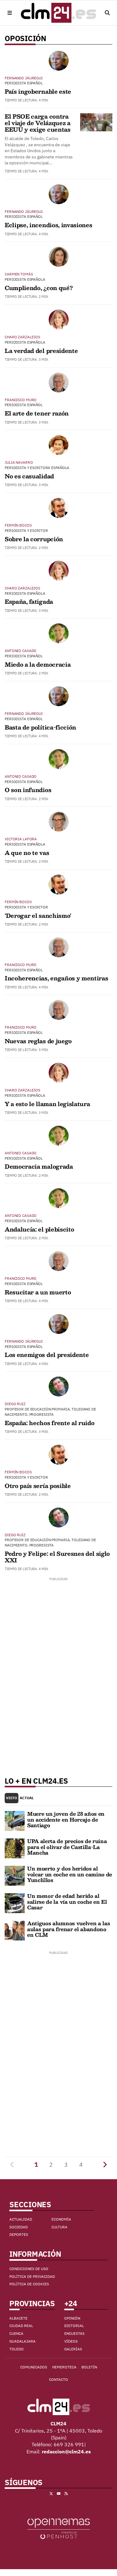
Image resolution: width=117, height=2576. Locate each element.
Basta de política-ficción (40, 727)
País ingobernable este (38, 91)
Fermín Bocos (18, 525)
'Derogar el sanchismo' (38, 916)
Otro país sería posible (38, 1486)
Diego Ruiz (15, 1404)
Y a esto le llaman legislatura (47, 1104)
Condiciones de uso (29, 2269)
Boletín (89, 2367)
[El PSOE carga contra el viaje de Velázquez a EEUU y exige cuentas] (96, 122)
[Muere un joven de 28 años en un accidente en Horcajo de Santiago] (15, 1820)
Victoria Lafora (21, 839)
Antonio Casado (21, 651)
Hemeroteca (64, 2367)
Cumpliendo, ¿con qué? (39, 288)
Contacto (58, 2379)
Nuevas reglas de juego (38, 1041)
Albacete (18, 2318)
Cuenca (16, 2333)
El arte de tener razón (37, 413)
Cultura (59, 2227)
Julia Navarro (19, 462)
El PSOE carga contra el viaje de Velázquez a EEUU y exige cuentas (38, 123)
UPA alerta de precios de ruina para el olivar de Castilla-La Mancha (67, 1847)
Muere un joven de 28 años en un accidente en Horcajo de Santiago (66, 1819)
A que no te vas (27, 853)
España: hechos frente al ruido (49, 1423)
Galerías (73, 2349)
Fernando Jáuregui (24, 78)
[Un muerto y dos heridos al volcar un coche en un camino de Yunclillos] (15, 1875)
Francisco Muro (21, 400)
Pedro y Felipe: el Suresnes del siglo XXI (57, 1557)
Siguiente (105, 2165)
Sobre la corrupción (34, 539)
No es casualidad (29, 476)
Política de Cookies (29, 2284)
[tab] (12, 1798)
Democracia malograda (39, 1166)
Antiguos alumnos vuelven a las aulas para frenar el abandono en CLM (68, 1929)
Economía (61, 2219)
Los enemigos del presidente (47, 1355)
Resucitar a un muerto (38, 1292)
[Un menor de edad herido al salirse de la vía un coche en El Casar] (15, 1903)
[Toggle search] (107, 13)
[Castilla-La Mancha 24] (59, 13)
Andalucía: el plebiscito (39, 1229)
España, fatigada (29, 602)
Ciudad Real (21, 2326)
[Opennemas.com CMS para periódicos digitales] (59, 2528)
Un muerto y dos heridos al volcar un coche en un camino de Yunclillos (70, 1874)
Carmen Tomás (19, 274)
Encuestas (74, 2333)
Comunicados (34, 2367)
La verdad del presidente (41, 351)
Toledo (17, 2349)
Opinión (72, 2318)
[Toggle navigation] (10, 13)
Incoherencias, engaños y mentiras (56, 978)
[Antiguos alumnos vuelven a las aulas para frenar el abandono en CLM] (15, 1930)
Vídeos (71, 2341)
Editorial (74, 2326)
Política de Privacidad (32, 2276)
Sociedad (19, 2227)
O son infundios (28, 790)
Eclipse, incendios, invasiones (48, 225)
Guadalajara (22, 2341)
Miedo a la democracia (38, 664)
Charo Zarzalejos (22, 337)
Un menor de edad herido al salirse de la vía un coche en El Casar (67, 1902)
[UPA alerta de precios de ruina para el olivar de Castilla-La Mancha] (15, 1848)
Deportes (19, 2234)
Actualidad (21, 2219)
